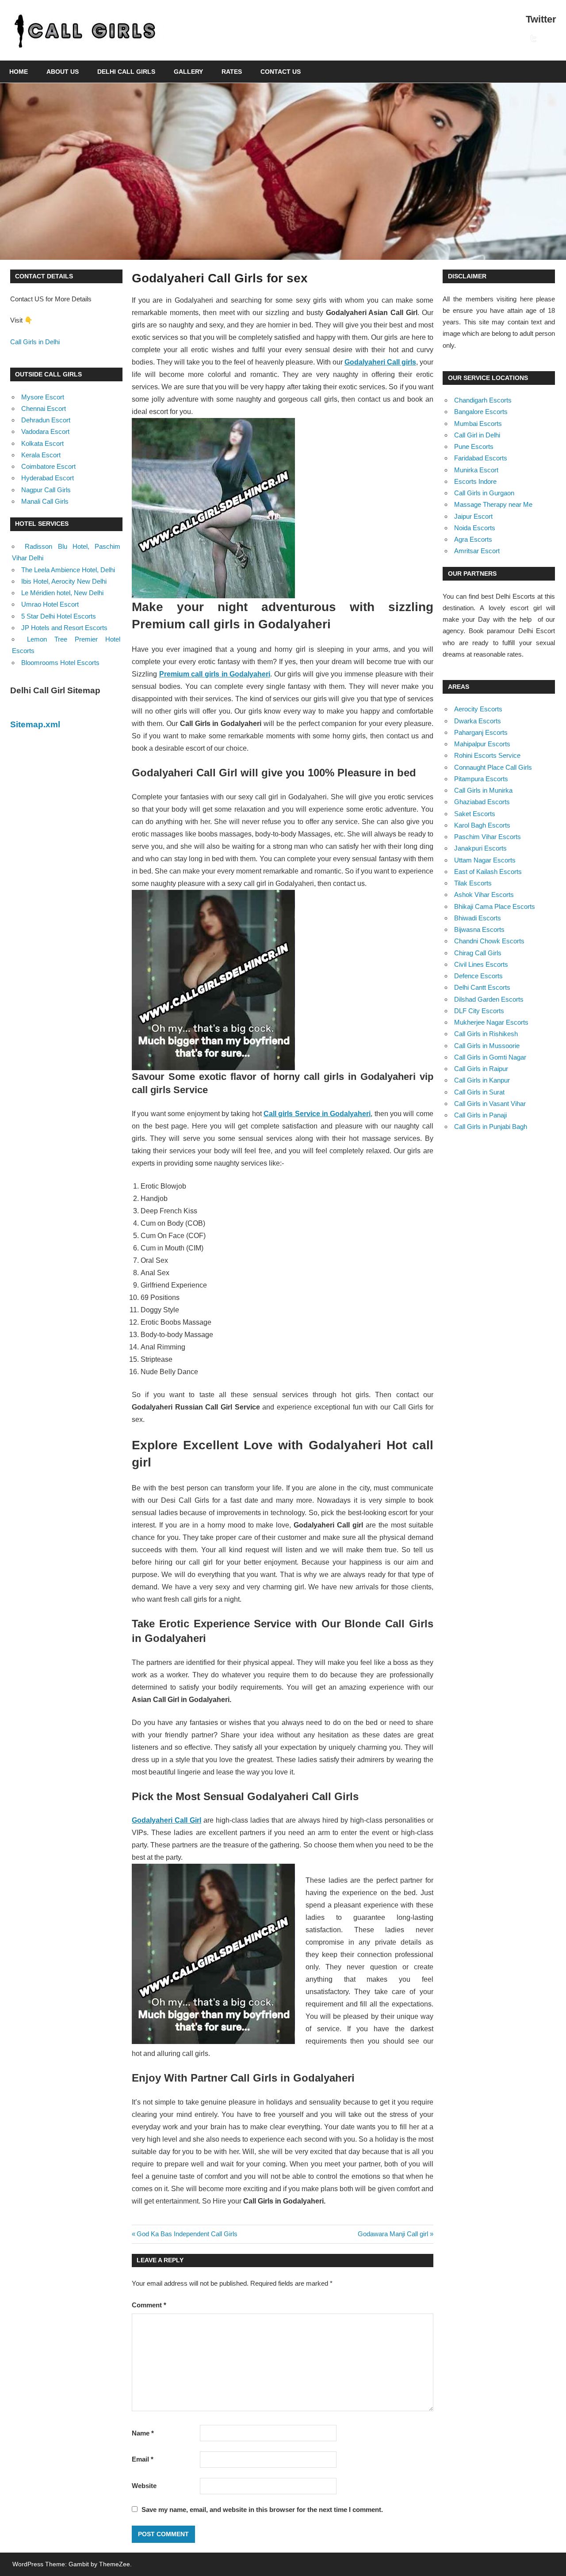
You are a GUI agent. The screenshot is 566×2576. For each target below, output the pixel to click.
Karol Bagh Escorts (482, 825)
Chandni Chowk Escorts (489, 941)
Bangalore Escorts (481, 412)
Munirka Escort (476, 470)
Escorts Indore (475, 481)
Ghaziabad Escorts (482, 802)
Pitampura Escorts (481, 779)
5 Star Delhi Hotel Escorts (59, 616)
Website (144, 2486)
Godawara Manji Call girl (393, 2234)
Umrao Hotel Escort (50, 604)
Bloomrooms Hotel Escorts (60, 663)
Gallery (188, 72)
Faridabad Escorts (481, 458)
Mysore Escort (43, 397)
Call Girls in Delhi (35, 342)
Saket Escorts (475, 814)
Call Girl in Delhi (477, 435)
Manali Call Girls (45, 501)
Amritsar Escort (477, 551)
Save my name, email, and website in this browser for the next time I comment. (262, 2510)
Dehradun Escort (46, 420)
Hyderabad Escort (48, 478)
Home (19, 72)
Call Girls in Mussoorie (487, 1046)
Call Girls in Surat (479, 1092)
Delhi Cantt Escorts (482, 987)
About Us (63, 72)
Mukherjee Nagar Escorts (491, 1022)
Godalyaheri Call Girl (166, 1820)
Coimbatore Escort (48, 466)
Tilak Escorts (473, 883)
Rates (232, 72)
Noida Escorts (475, 528)
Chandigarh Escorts (483, 400)
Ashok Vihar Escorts (484, 895)
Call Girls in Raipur (481, 1069)
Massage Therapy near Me (493, 504)
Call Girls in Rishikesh (486, 1034)
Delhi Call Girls (126, 72)
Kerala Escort (41, 455)
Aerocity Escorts (478, 709)
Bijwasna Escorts (479, 929)
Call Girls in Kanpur (482, 1080)
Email (143, 2459)
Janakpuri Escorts (480, 848)
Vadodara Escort (45, 431)
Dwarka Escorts (478, 721)
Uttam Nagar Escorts (485, 860)
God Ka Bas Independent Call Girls (187, 2234)
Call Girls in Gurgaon (484, 493)
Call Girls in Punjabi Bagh (491, 1127)
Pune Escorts (474, 446)
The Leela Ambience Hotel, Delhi (68, 570)
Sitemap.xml (35, 724)
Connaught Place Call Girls (493, 767)
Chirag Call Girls (478, 953)
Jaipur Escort (473, 516)
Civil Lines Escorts (481, 964)
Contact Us (281, 72)
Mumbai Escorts (478, 424)
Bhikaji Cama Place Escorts (495, 906)
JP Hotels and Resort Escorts (64, 628)
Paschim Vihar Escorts (488, 837)
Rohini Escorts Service (487, 755)
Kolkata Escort (42, 443)
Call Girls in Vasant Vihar (490, 1104)
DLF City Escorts (479, 1011)
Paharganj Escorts (481, 732)
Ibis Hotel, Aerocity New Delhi (64, 581)
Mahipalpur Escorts (482, 744)
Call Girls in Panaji (480, 1115)
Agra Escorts (473, 539)
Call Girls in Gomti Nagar (490, 1057)
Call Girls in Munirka (483, 790)
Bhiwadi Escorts (478, 918)
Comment (149, 2305)
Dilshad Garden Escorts (489, 999)
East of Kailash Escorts (488, 872)
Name (143, 2433)
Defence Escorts (478, 976)
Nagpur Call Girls (46, 490)
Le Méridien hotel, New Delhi (62, 593)
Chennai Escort (44, 408)
